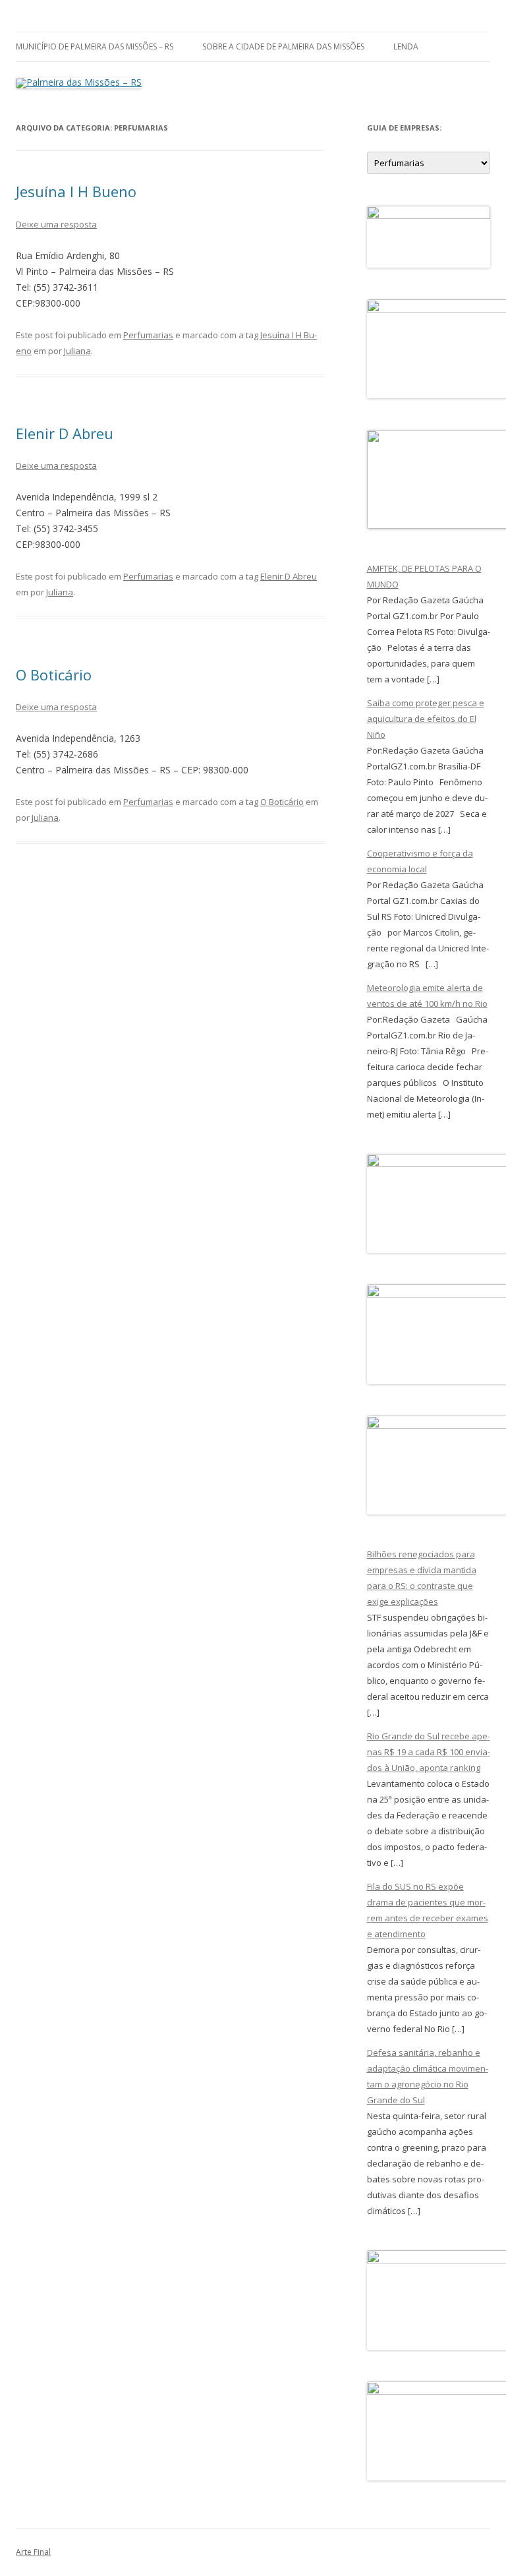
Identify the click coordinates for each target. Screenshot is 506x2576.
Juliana (77, 351)
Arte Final (33, 2552)
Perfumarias (148, 335)
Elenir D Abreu (65, 433)
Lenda (406, 46)
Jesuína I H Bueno (76, 191)
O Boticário (54, 674)
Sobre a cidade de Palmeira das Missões (283, 46)
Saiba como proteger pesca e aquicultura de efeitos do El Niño (426, 719)
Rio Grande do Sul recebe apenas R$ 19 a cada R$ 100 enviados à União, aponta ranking (429, 1752)
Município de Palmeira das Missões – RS (95, 46)
